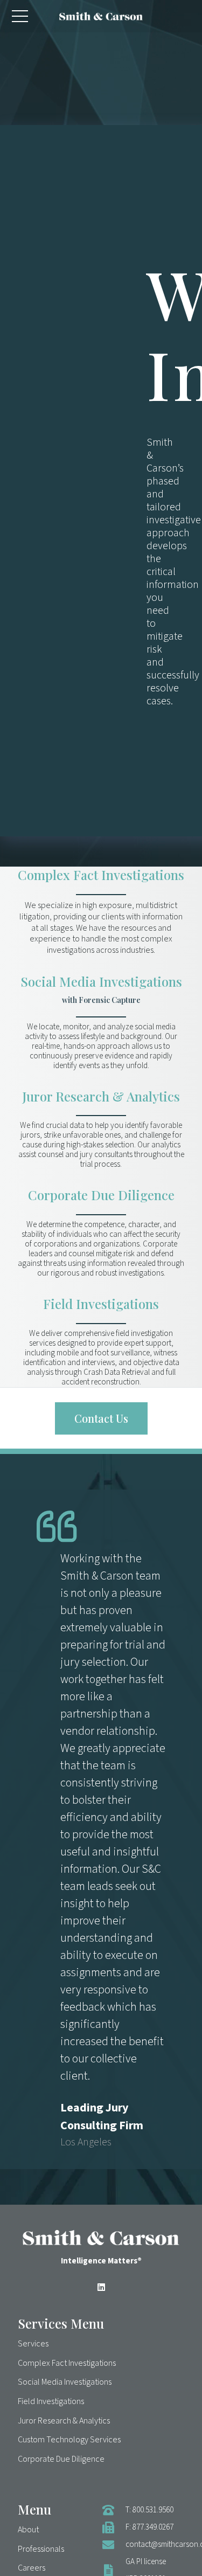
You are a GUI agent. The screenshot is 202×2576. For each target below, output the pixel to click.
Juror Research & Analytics (101, 1096)
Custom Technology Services (69, 2440)
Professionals (41, 2549)
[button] (20, 16)
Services (33, 2344)
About (28, 2530)
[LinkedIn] (101, 2287)
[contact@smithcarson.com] (114, 2545)
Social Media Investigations (101, 981)
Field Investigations (101, 1304)
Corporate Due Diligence (101, 1195)
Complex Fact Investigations (101, 875)
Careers (32, 2568)
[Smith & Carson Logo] (101, 16)
